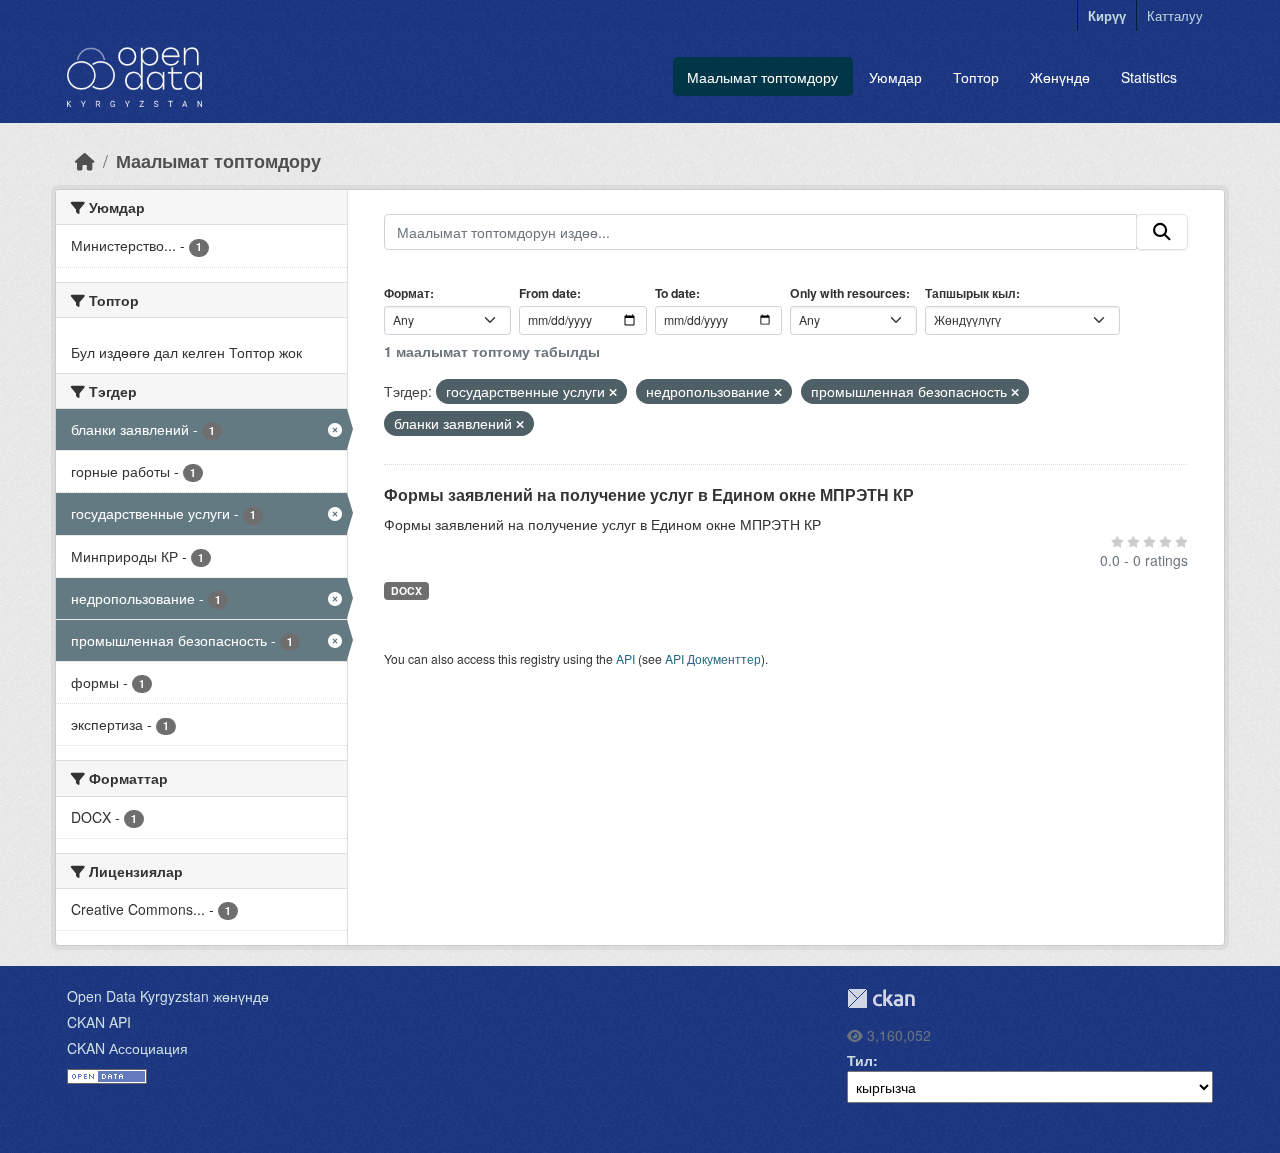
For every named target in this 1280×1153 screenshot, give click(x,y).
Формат (407, 293)
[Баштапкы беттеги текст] (85, 160)
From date (548, 293)
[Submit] (1162, 232)
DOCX (406, 590)
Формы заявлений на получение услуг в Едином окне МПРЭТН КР (649, 494)
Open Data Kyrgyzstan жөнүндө (168, 996)
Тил (860, 1060)
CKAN (881, 998)
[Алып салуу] (613, 392)
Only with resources (848, 293)
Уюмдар (895, 77)
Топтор (976, 77)
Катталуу (1175, 15)
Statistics (1149, 77)
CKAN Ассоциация (127, 1048)
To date (675, 293)
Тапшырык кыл (970, 293)
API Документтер (713, 658)
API (625, 658)
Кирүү (1107, 15)
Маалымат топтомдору (762, 77)
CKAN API (99, 1022)
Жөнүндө (1060, 77)
